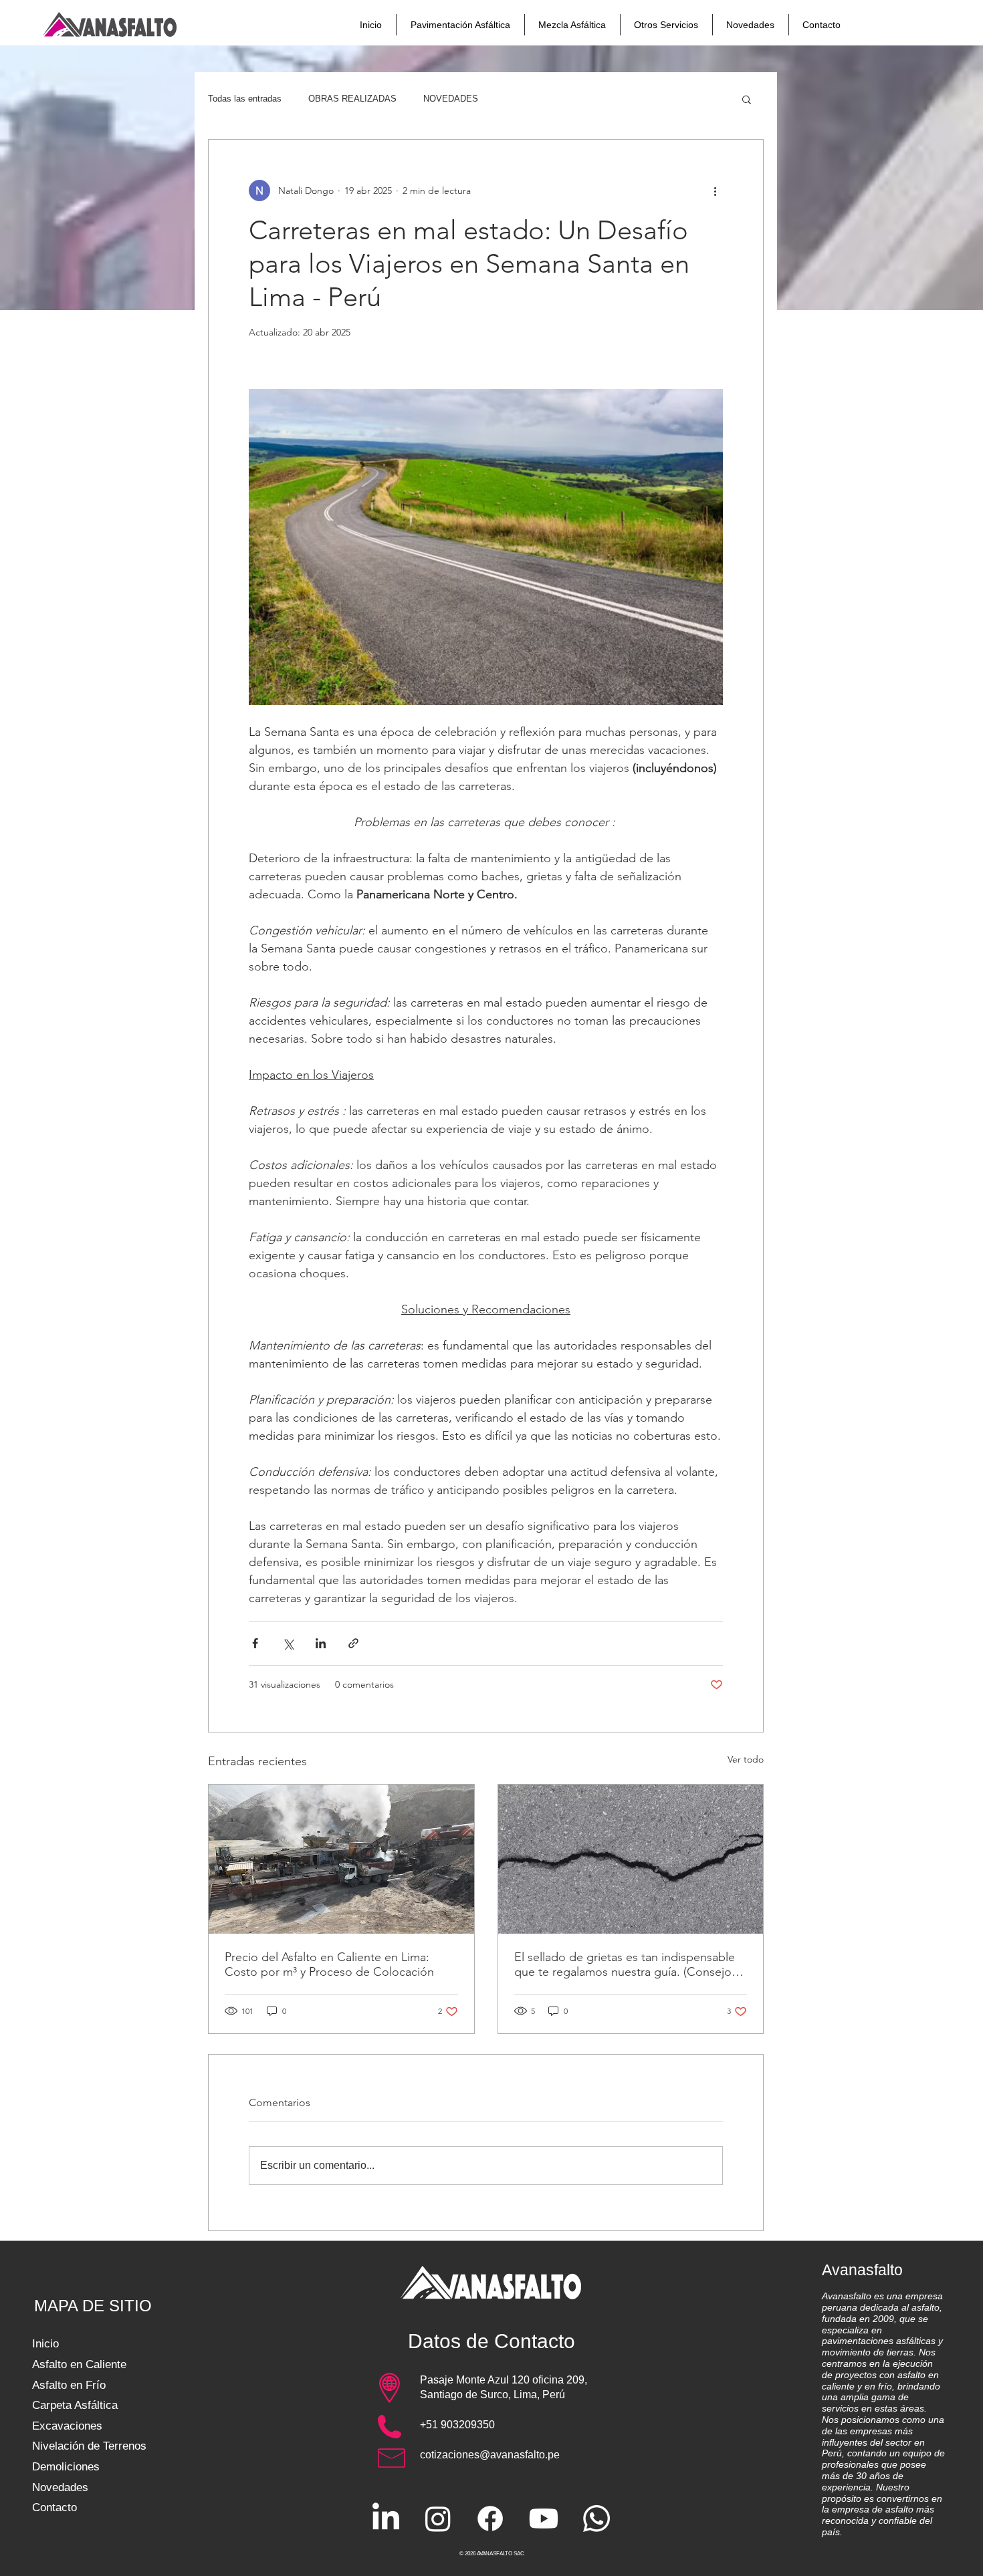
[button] (747, 99)
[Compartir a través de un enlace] (353, 1643)
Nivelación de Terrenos (89, 2446)
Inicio (45, 2344)
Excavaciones (67, 2426)
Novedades (60, 2487)
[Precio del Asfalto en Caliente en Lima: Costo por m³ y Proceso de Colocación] (341, 1859)
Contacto (54, 2507)
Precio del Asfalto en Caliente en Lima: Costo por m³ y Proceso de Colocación (329, 1964)
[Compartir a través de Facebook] (255, 1643)
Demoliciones (66, 2467)
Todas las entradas (245, 99)
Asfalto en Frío (69, 2385)
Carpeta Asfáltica (75, 2405)
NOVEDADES (451, 99)
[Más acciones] (715, 190)
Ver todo (746, 1759)
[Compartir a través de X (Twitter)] (288, 1643)
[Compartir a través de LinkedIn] (321, 1643)
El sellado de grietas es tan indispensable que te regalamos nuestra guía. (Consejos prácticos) (626, 1964)
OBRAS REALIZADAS (352, 99)
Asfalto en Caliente (79, 2364)
